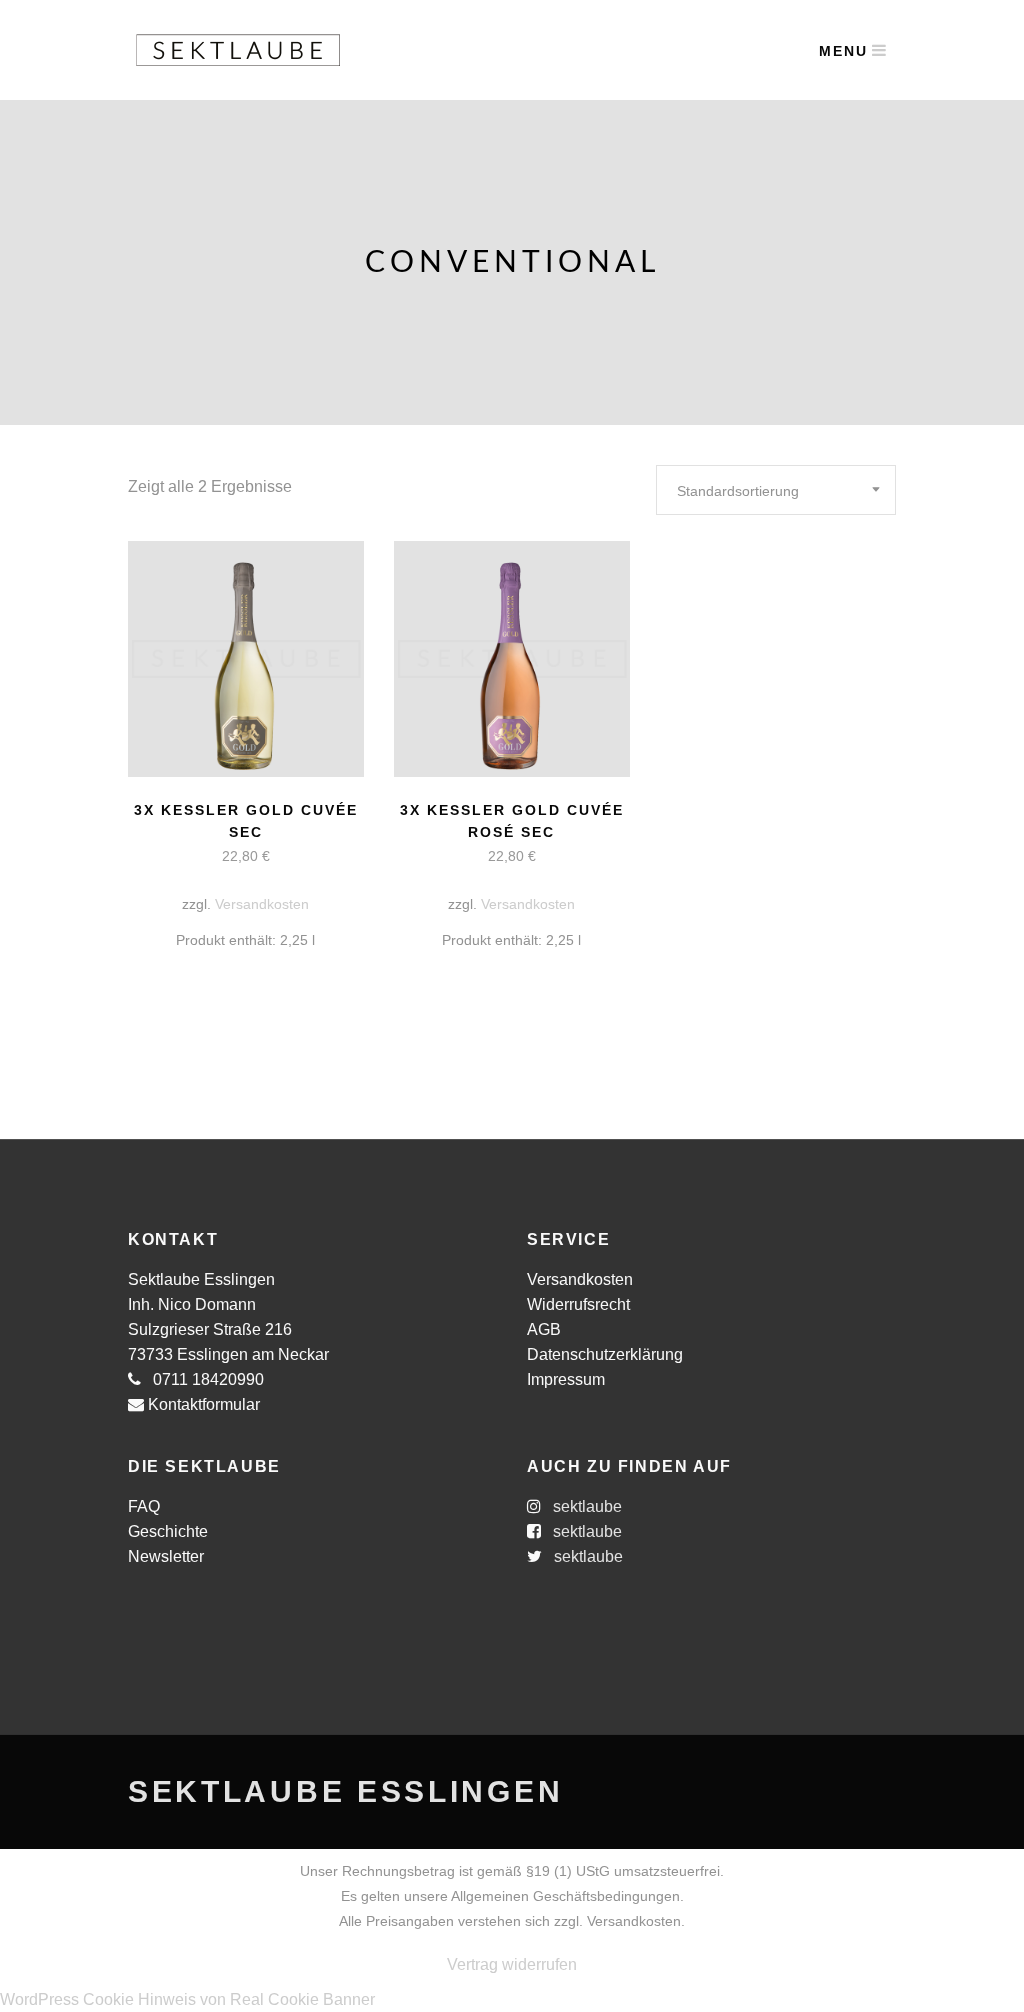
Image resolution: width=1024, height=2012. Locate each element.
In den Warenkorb (167, 856)
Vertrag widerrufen (512, 1964)
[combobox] (776, 490)
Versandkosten (262, 904)
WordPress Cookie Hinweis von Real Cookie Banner (187, 1999)
